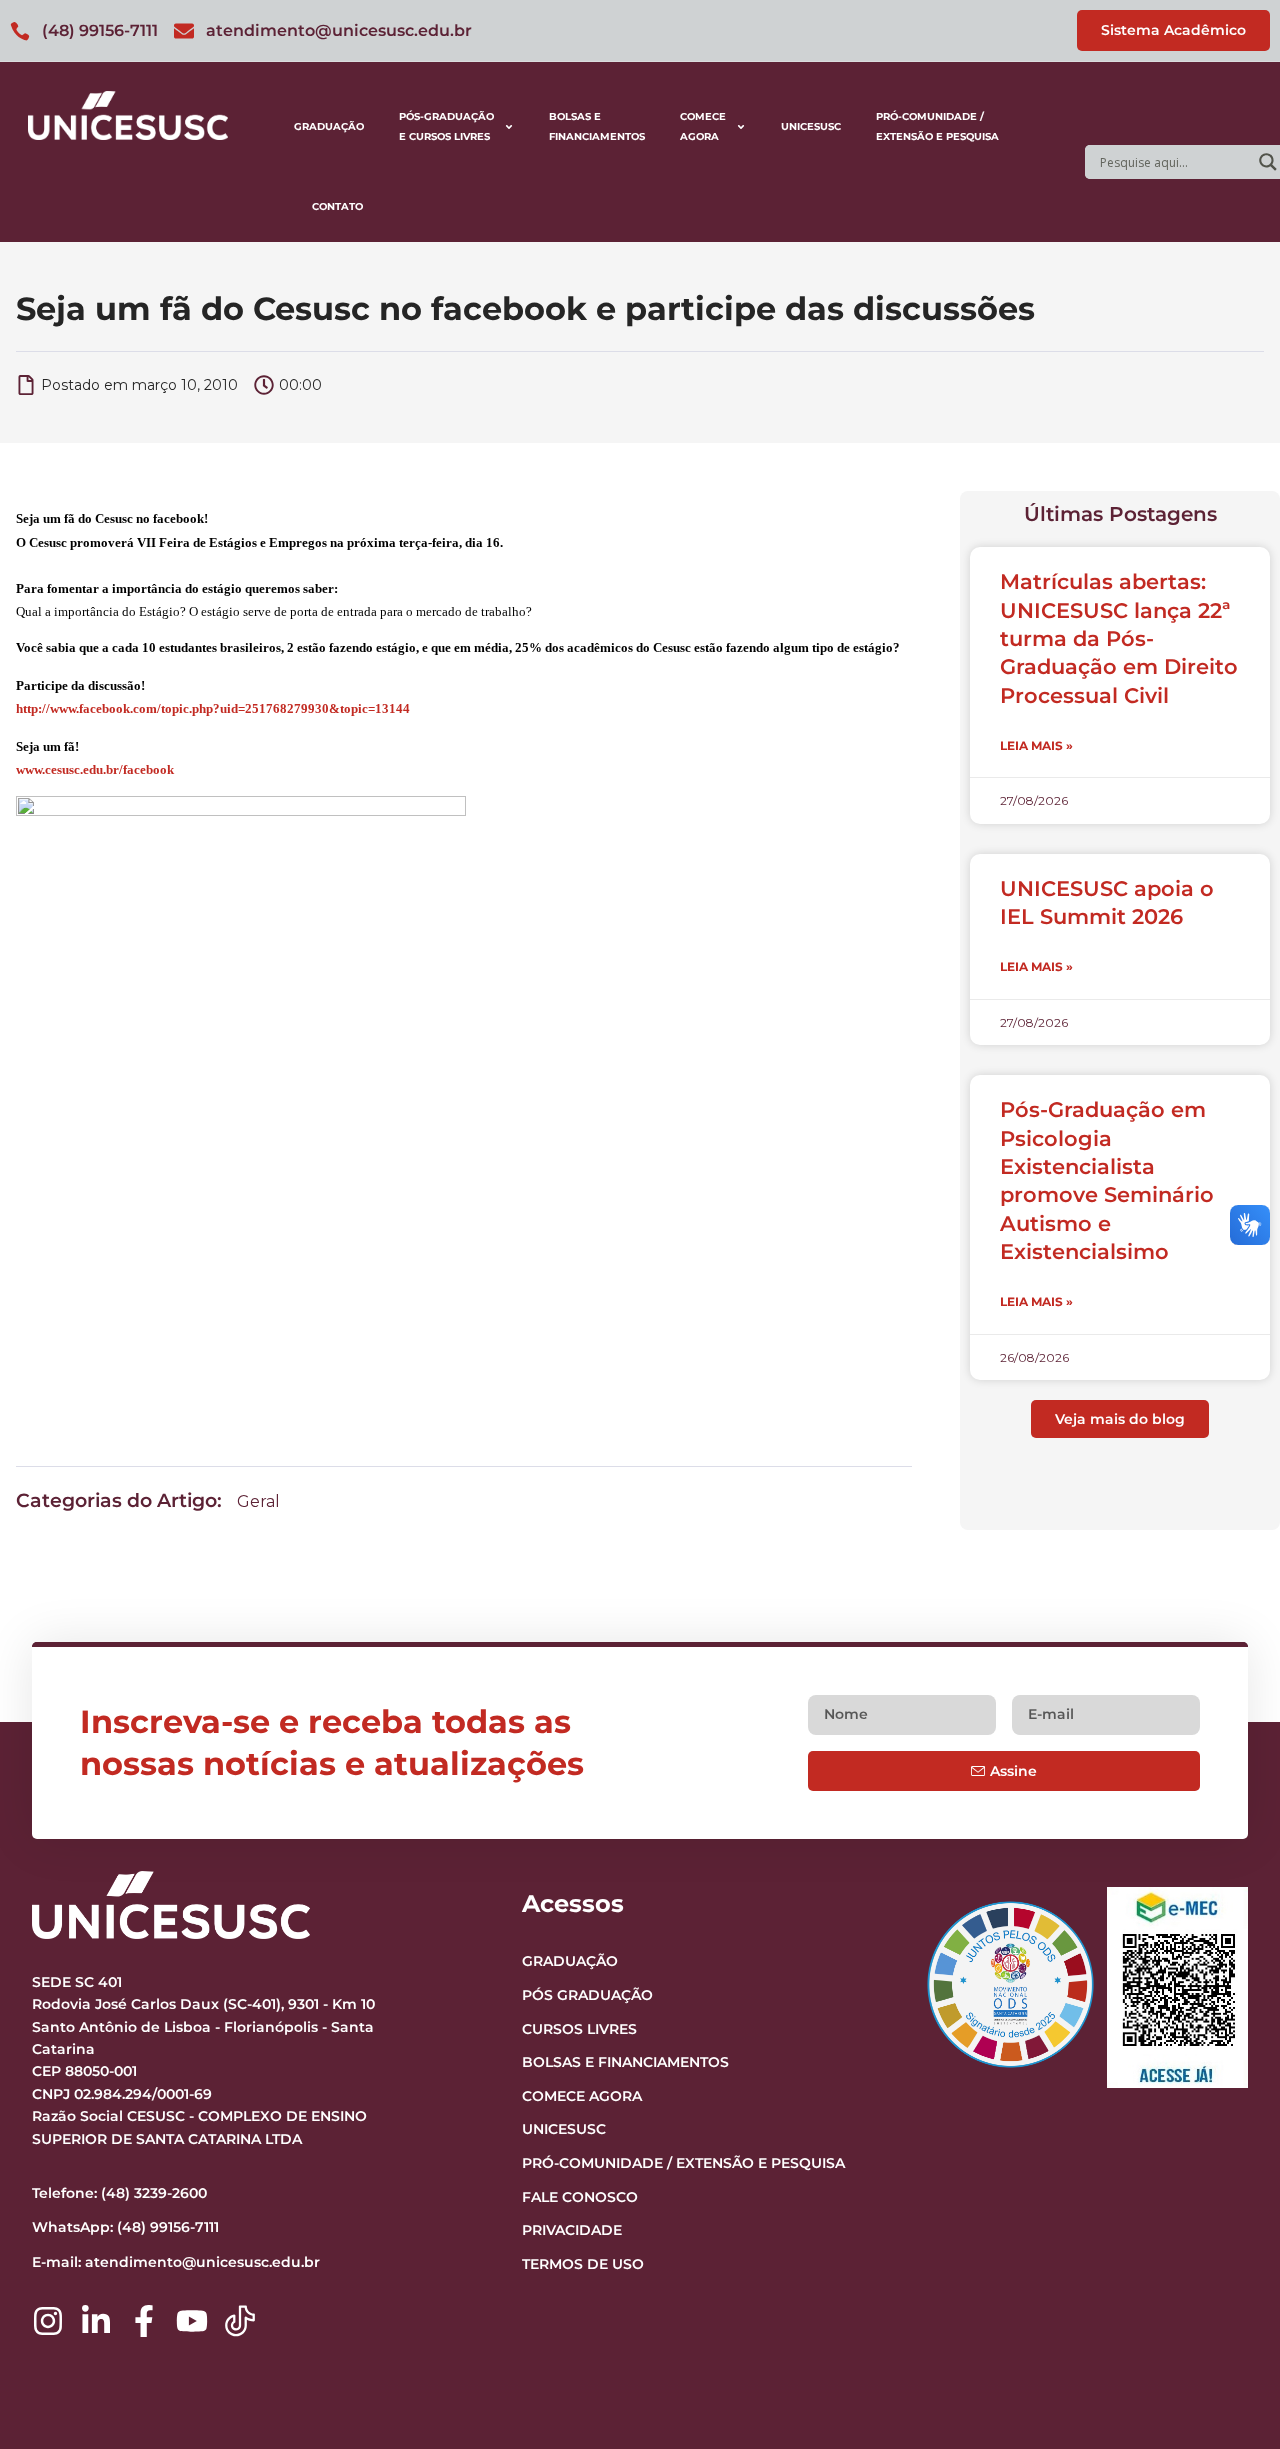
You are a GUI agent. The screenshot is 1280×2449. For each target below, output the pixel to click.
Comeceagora (703, 126)
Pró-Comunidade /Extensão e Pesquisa (937, 126)
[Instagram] (48, 2321)
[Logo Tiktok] (240, 2321)
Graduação (329, 126)
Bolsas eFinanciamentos (597, 126)
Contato (337, 206)
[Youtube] (192, 2321)
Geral (258, 1501)
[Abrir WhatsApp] (1230, 2398)
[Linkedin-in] (96, 2321)
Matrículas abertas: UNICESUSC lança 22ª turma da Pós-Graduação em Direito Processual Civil (1119, 638)
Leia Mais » (1036, 745)
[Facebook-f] (144, 2321)
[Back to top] (1226, 2311)
